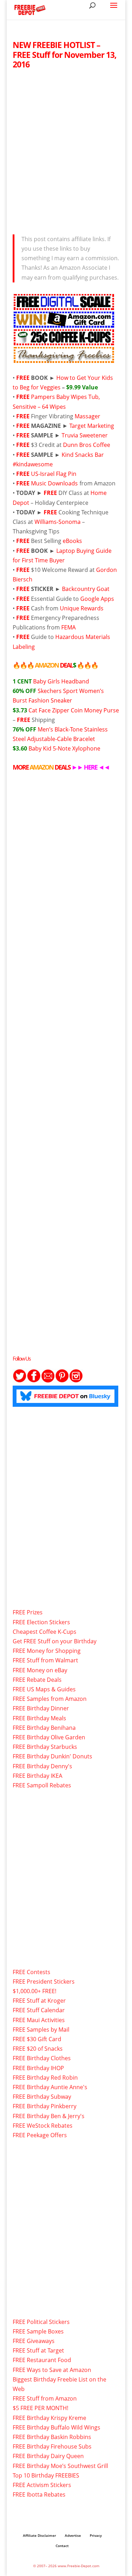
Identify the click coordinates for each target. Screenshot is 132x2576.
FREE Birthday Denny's (42, 1766)
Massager (87, 416)
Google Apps (97, 599)
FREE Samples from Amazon (50, 1699)
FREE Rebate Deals (37, 1680)
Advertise (73, 2535)
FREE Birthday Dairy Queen (48, 2456)
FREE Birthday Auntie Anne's (50, 2087)
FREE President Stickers (44, 1982)
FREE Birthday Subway (42, 2097)
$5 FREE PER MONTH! (40, 2408)
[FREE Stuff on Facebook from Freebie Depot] (34, 1381)
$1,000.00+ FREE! (34, 1991)
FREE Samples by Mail (41, 2030)
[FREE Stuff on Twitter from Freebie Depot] (20, 1381)
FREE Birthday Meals (39, 1718)
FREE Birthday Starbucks (45, 1747)
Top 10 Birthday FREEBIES (46, 2475)
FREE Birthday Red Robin (45, 2078)
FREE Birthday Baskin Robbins (52, 2437)
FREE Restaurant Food (42, 2360)
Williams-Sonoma (58, 522)
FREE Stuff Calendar (39, 2010)
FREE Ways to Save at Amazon (52, 2370)
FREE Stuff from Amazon (45, 2398)
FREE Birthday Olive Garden (49, 1737)
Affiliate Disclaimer (39, 2535)
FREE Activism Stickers (42, 2485)
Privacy (96, 2535)
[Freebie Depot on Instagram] (76, 1381)
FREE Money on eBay (40, 1670)
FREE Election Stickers (41, 1622)
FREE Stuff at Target (38, 2350)
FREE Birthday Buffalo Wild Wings (56, 2427)
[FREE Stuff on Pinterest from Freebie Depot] (62, 1381)
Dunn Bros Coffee (87, 445)
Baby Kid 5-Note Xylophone (56, 748)
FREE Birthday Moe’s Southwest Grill (60, 2466)
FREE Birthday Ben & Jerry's (49, 2116)
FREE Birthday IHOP (38, 2068)
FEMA (68, 627)
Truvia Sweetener (85, 435)
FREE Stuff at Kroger (39, 2001)
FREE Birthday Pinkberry (45, 2106)
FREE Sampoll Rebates (42, 1785)
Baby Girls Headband (51, 681)
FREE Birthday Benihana (44, 1728)
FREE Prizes (28, 1612)
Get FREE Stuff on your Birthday (55, 1641)
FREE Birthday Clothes (42, 2058)
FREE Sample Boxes (38, 2331)
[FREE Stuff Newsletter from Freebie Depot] (48, 1381)
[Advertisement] (66, 150)
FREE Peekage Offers (40, 2135)
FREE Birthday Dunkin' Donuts (52, 1756)
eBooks (72, 541)
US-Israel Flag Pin (54, 474)
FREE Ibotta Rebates (39, 2494)
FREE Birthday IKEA (37, 1776)
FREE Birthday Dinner (41, 1708)
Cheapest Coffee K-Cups (45, 1632)
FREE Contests (32, 1972)
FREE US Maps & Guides (44, 1689)
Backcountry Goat (86, 589)
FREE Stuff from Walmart (45, 1660)
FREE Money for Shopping (47, 1651)
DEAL (55, 665)
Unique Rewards (82, 608)
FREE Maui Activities (39, 2020)
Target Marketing (92, 426)
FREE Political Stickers (41, 2322)
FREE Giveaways (34, 2341)
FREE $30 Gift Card (37, 2039)
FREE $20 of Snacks (38, 2049)
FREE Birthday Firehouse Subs (52, 2446)
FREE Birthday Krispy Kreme (49, 2418)
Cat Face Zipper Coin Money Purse (66, 710)
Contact (62, 2546)
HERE (90, 767)
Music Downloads (54, 483)
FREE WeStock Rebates (43, 2126)
